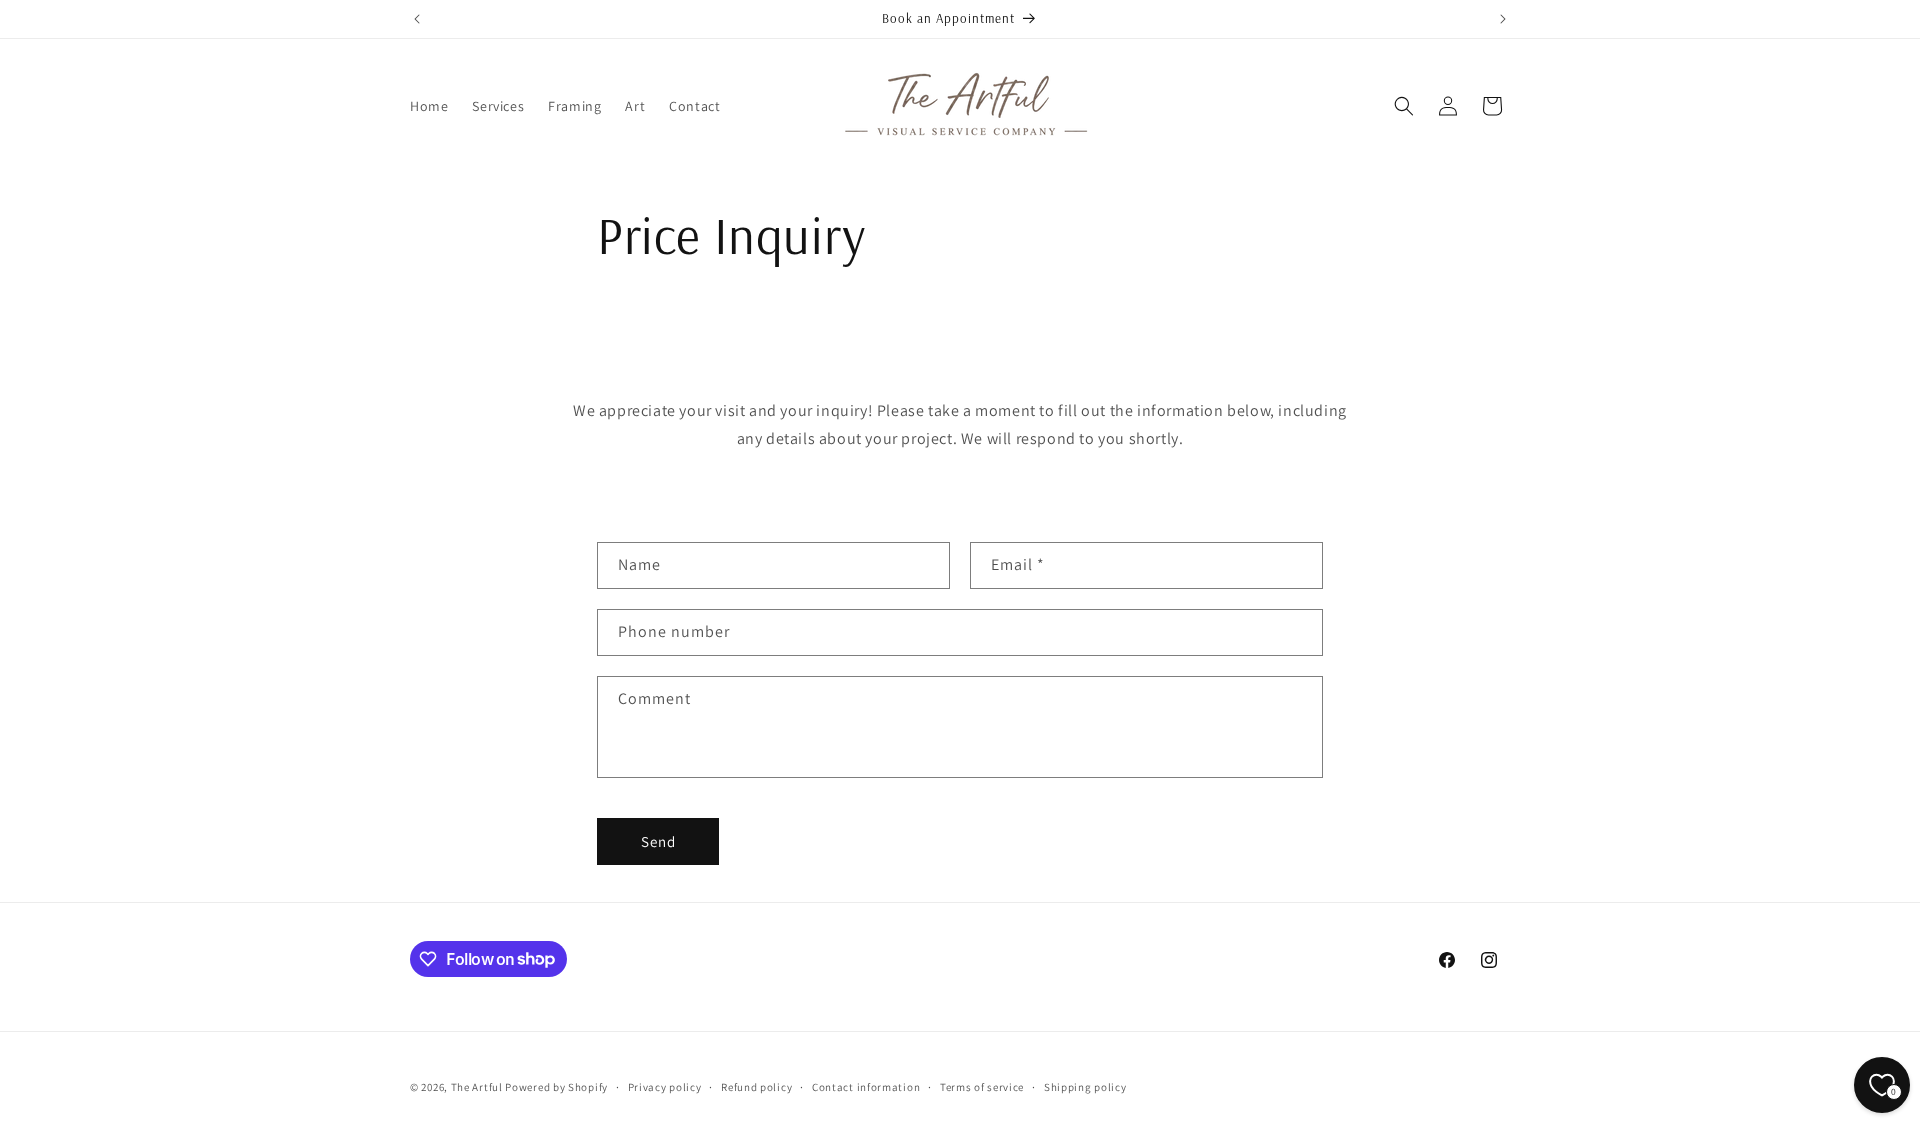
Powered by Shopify (556, 1087)
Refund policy (756, 1086)
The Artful (477, 1087)
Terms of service (982, 1086)
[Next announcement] (1503, 19)
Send (658, 841)
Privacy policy (665, 1086)
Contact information (866, 1086)
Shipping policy (1085, 1086)
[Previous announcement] (417, 19)
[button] (1404, 106)
